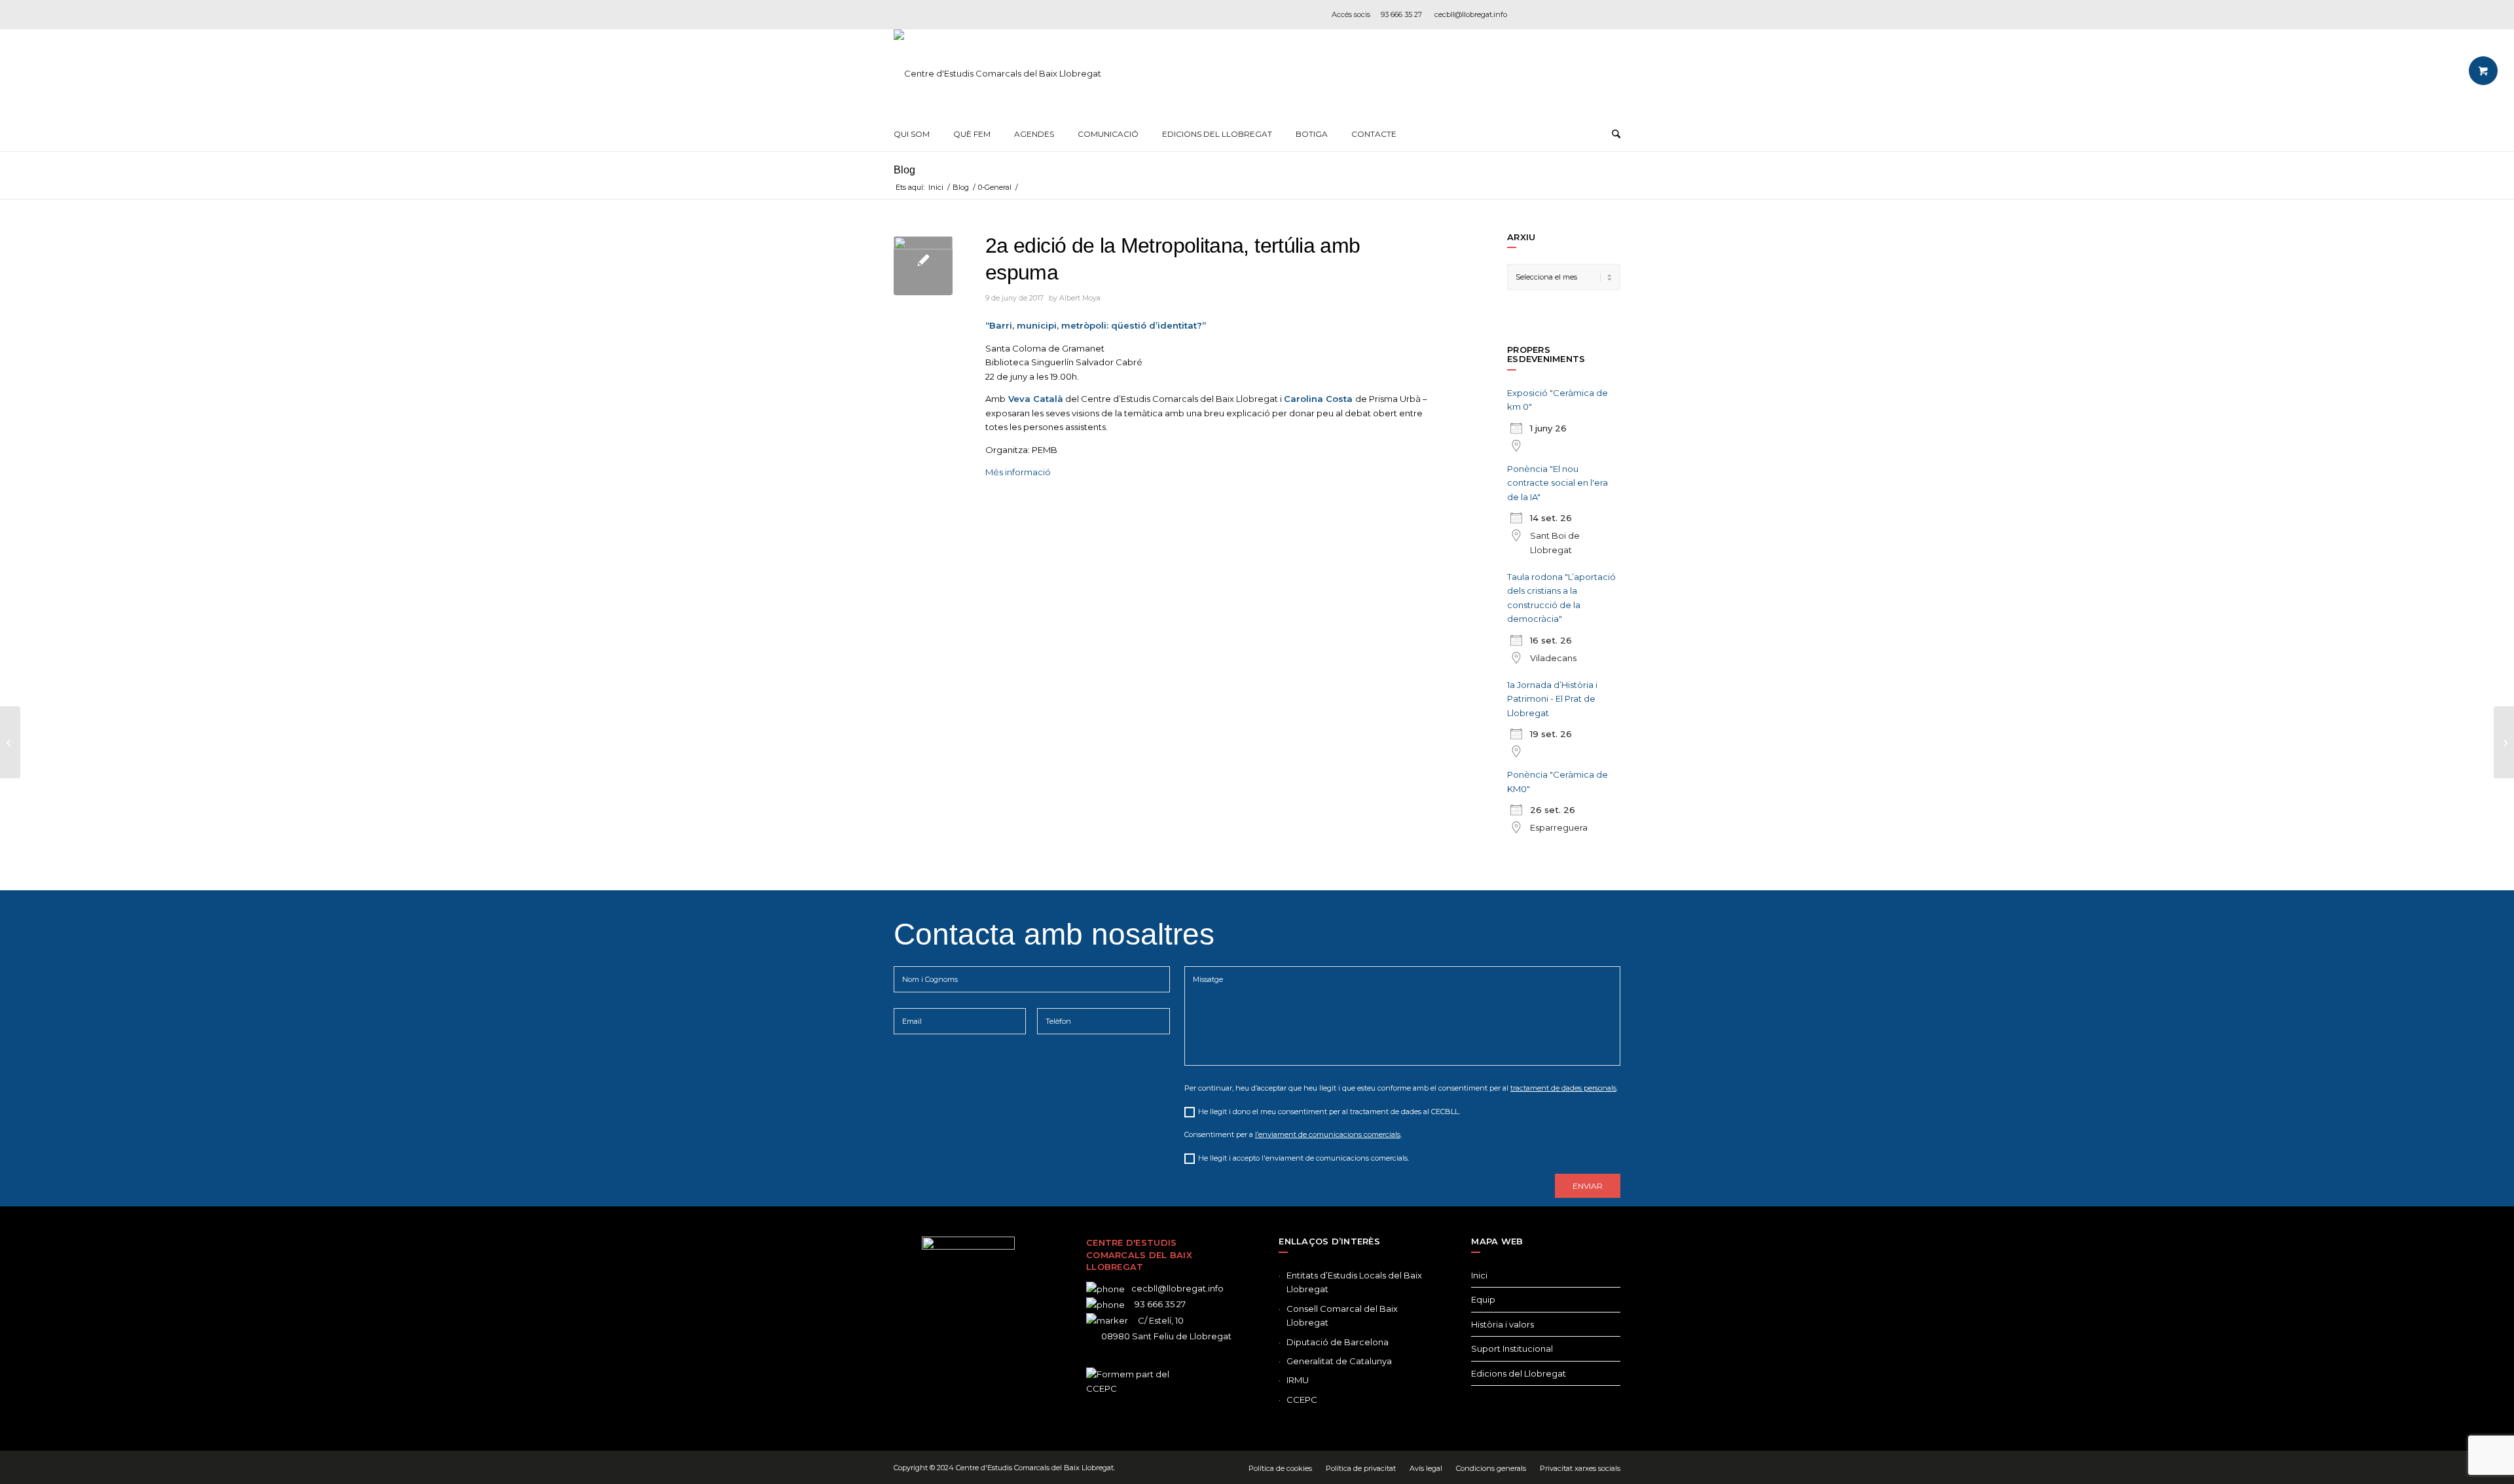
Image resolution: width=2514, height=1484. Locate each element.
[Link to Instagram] (1571, 14)
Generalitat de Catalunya (1339, 1361)
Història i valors (1503, 1324)
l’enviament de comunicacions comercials (1328, 1134)
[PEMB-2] (923, 266)
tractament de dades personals (1563, 1088)
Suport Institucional (1512, 1348)
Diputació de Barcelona (1338, 1342)
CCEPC (1302, 1400)
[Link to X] (1552, 14)
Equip (1483, 1299)
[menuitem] (912, 134)
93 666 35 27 (1401, 14)
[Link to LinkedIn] (1591, 14)
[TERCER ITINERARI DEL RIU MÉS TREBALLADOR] (10, 742)
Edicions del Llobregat (1519, 1373)
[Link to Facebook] (1532, 14)
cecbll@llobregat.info (1471, 14)
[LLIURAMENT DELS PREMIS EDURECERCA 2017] (2504, 742)
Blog (904, 170)
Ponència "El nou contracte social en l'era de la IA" (1558, 483)
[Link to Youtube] (1611, 14)
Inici (1479, 1275)
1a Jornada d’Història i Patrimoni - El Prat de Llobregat (1552, 699)
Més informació (1018, 472)
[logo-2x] (997, 73)
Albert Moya (1080, 298)
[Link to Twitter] (949, 1364)
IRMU (1298, 1380)
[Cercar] (1616, 134)
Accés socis (1351, 14)
